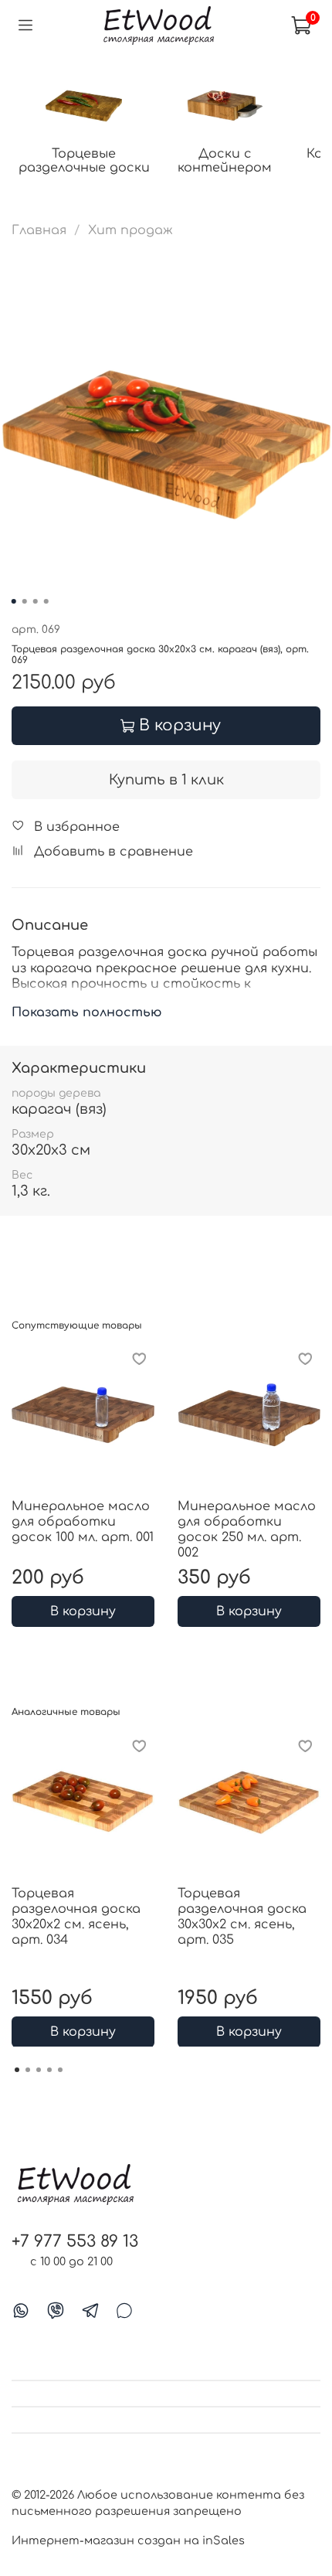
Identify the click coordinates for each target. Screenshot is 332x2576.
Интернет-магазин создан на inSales (128, 2540)
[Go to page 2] (28, 2070)
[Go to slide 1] (14, 601)
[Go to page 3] (39, 2070)
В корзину (83, 1611)
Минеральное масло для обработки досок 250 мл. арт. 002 (247, 1530)
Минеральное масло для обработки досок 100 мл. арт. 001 (83, 1522)
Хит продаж (130, 230)
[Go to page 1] (17, 2070)
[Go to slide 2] (25, 601)
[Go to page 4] (49, 2070)
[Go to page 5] (60, 2070)
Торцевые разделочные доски (84, 161)
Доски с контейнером (225, 161)
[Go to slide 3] (36, 601)
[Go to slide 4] (46, 601)
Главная (39, 230)
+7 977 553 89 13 (75, 2242)
